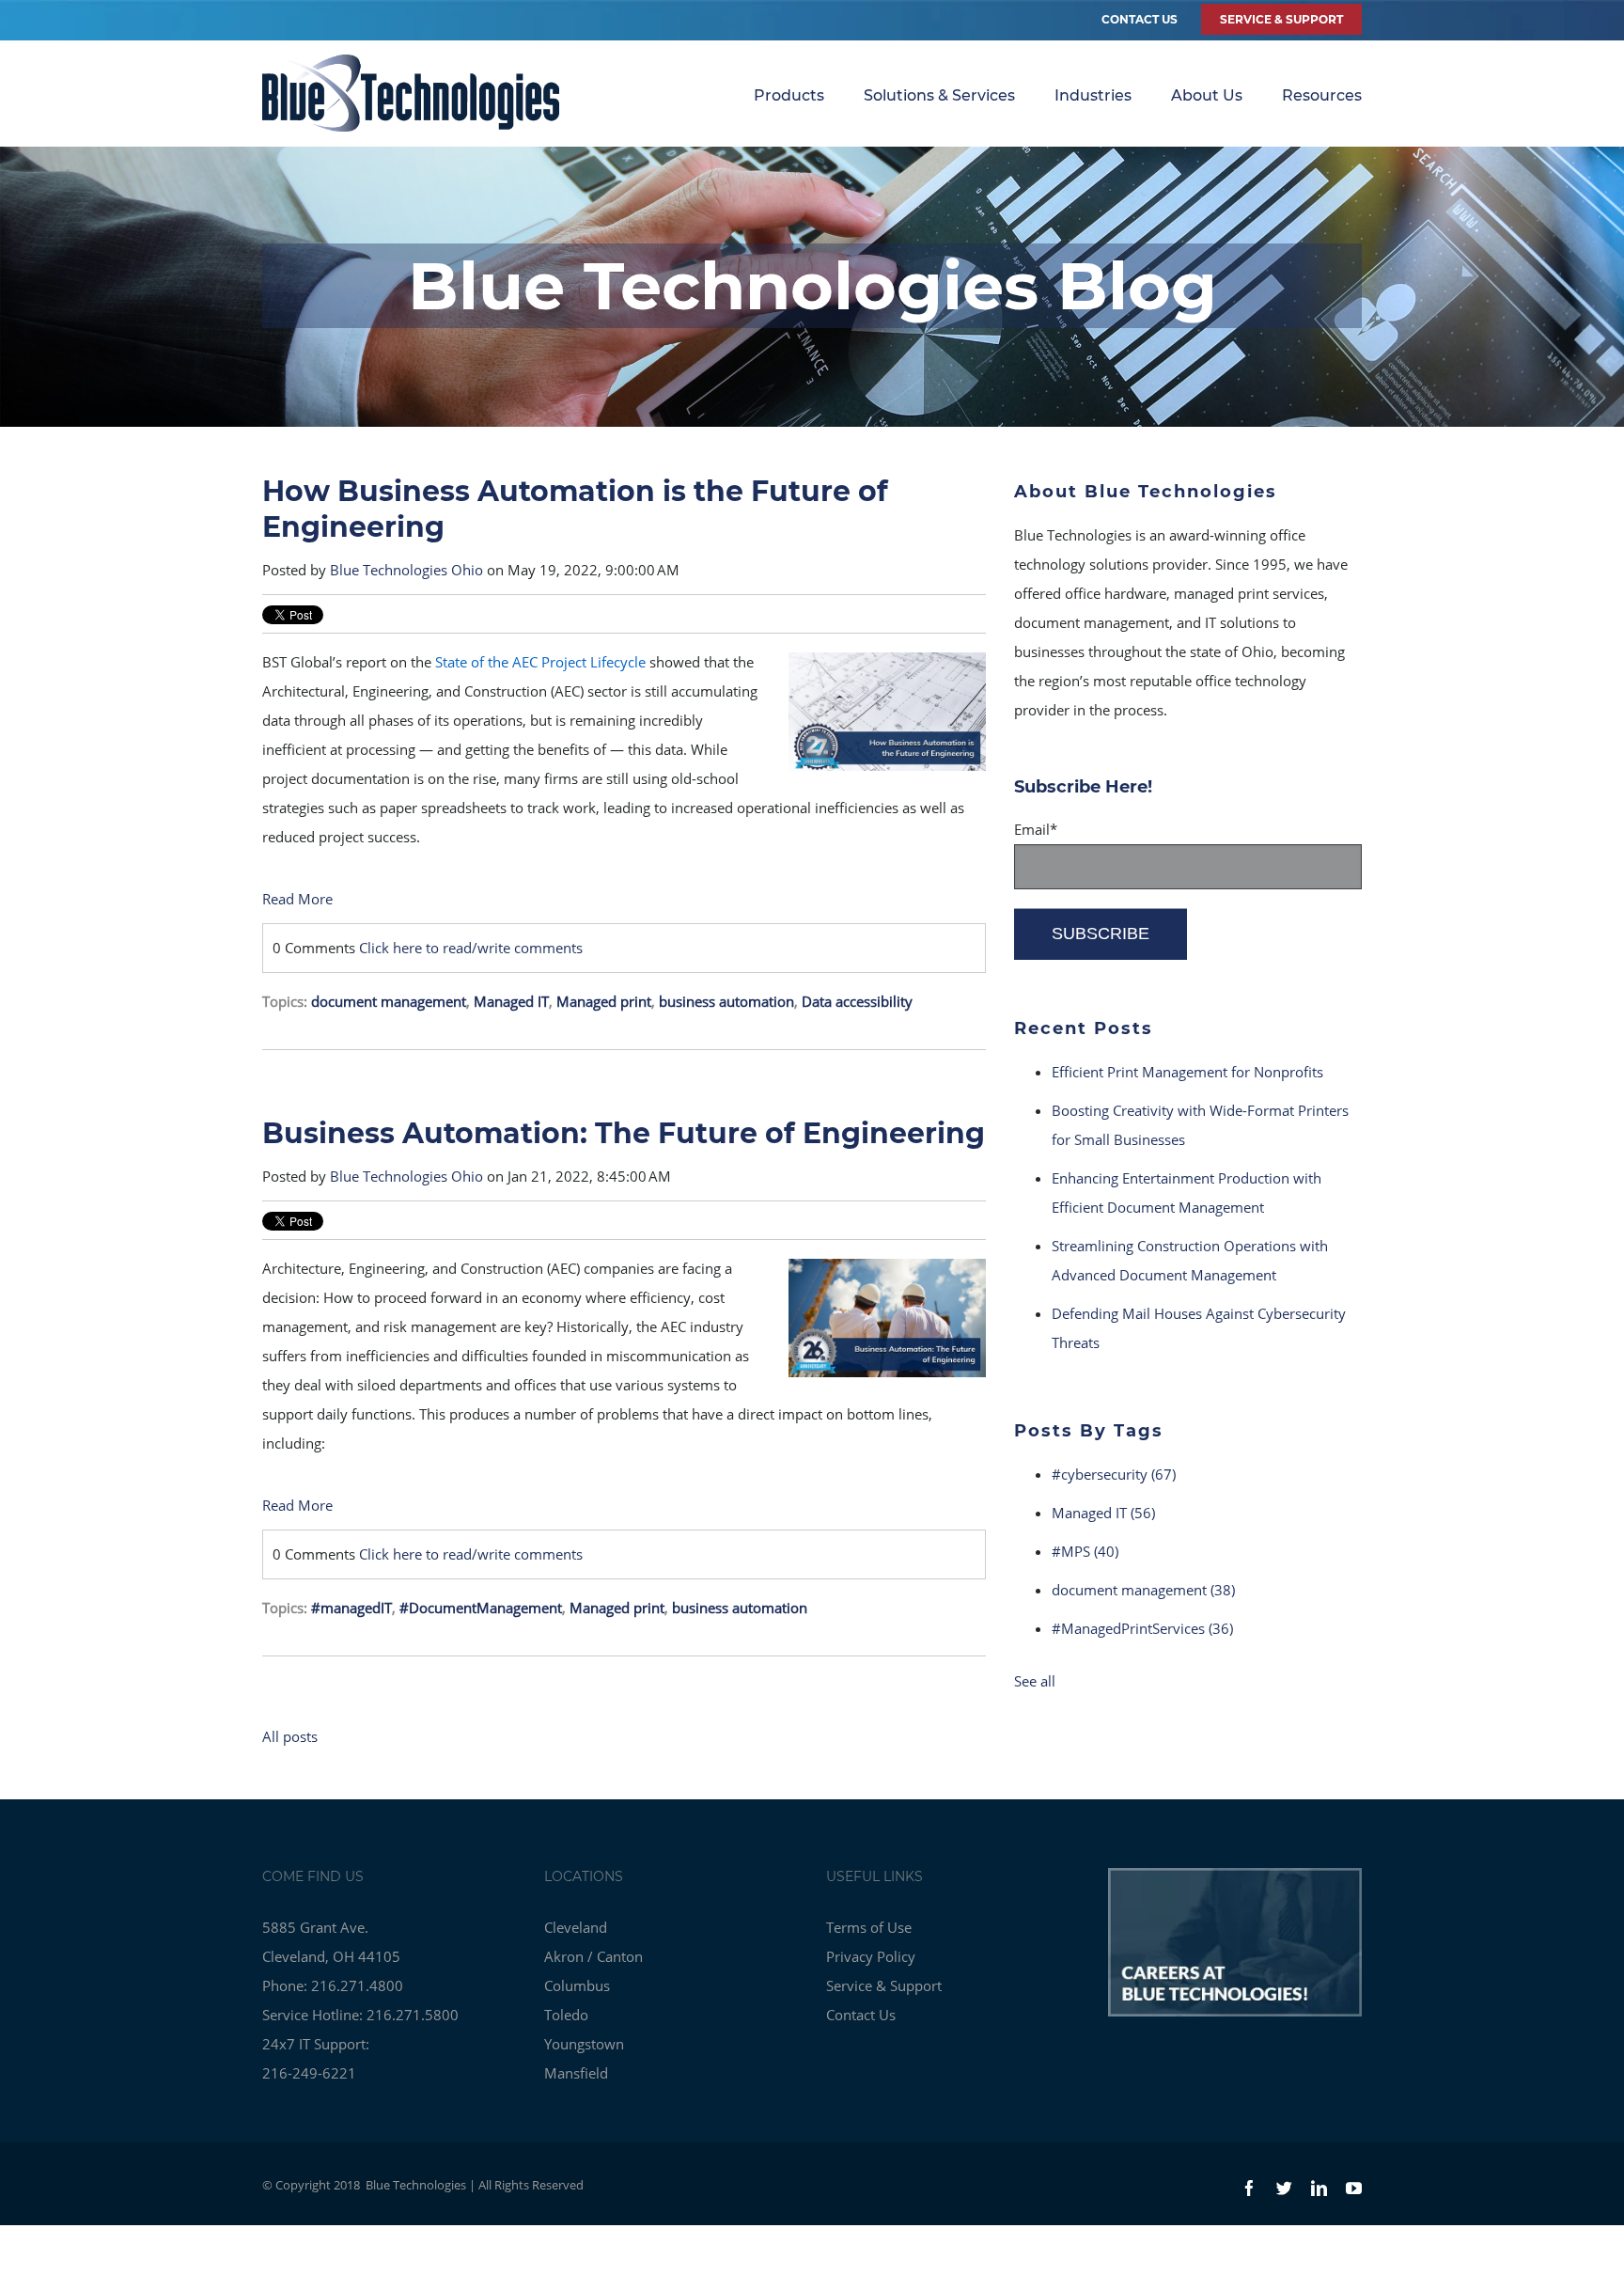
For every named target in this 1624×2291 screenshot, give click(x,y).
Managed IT (511, 1001)
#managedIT (351, 1608)
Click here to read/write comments (471, 948)
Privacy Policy (871, 1956)
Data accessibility (857, 1001)
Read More (297, 899)
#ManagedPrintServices (1142, 1628)
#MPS (1085, 1551)
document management (389, 1001)
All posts (290, 1736)
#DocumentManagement (481, 1608)
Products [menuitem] (789, 95)
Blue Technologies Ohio (406, 570)
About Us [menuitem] (1207, 95)
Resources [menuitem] (1322, 95)
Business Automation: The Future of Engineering (624, 1133)
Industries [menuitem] (1093, 95)
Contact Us (1140, 19)
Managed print (604, 1001)
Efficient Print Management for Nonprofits (1187, 1072)
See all (1035, 1681)
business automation (726, 1001)
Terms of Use (869, 1927)
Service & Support (884, 1985)
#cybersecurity (1114, 1474)
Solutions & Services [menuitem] (939, 95)
